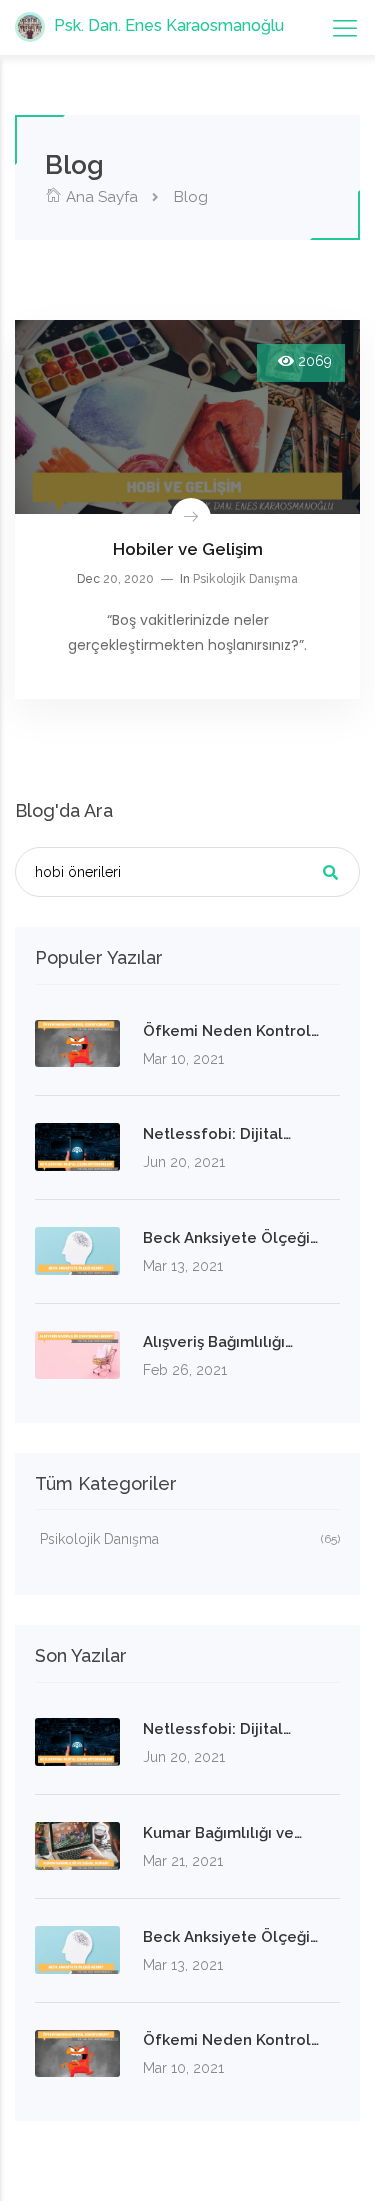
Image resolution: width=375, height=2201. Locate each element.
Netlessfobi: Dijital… (217, 1134)
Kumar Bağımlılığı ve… (222, 1833)
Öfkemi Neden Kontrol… (231, 1031)
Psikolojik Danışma (245, 579)
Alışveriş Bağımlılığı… (218, 1342)
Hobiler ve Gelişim (188, 549)
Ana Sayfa (100, 197)
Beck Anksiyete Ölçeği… (230, 1238)
